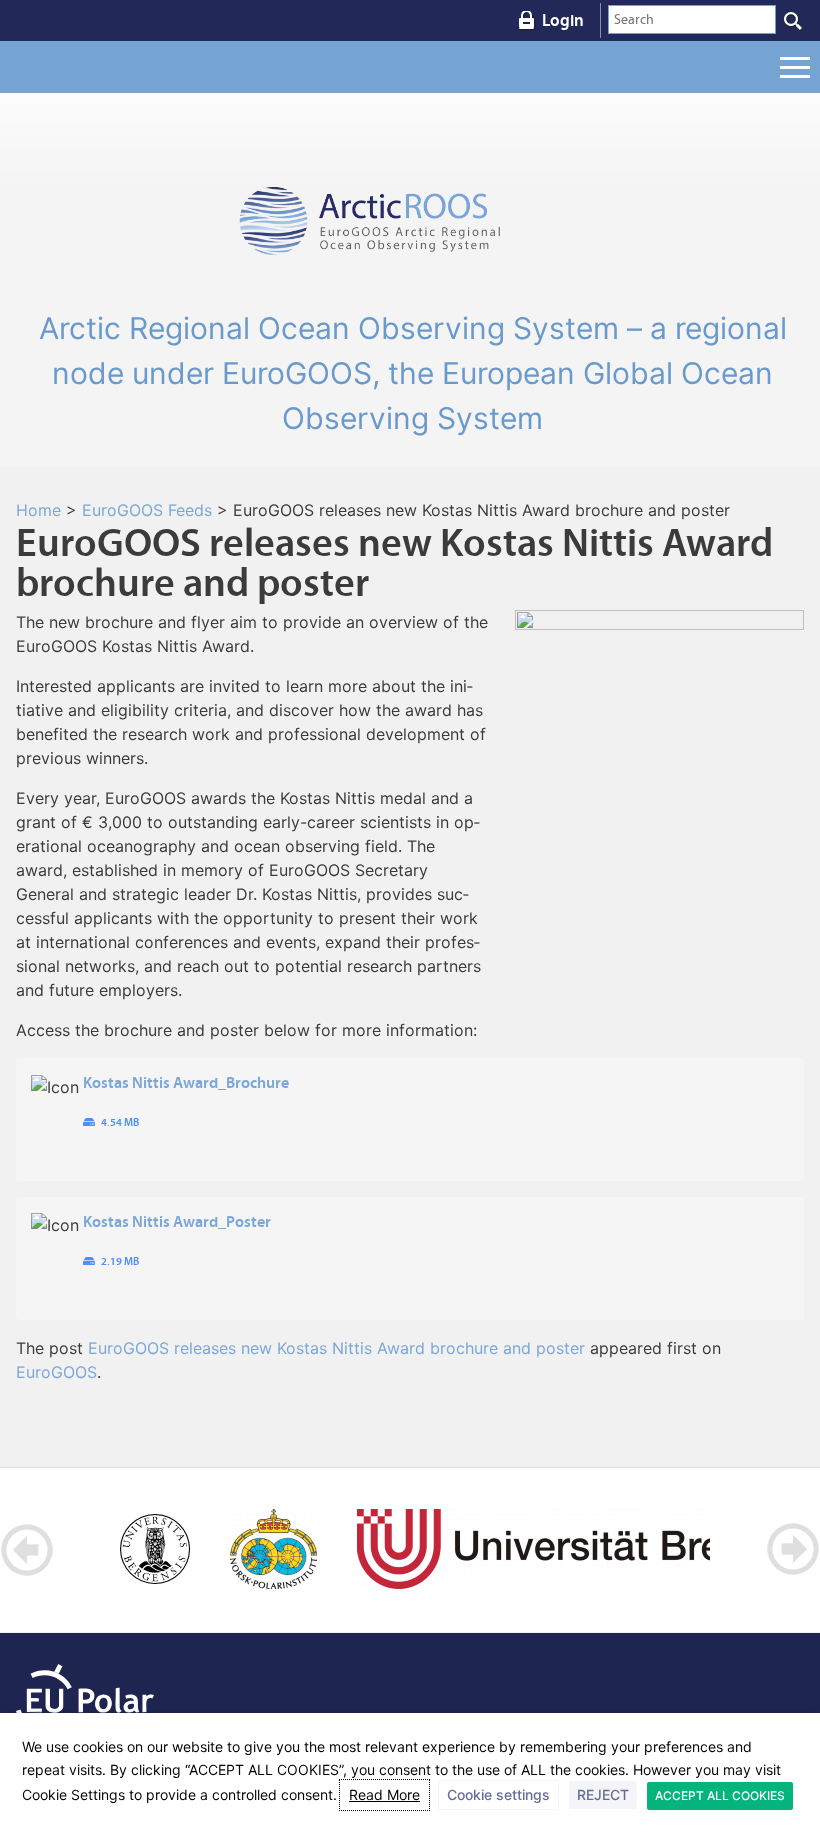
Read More (384, 1794)
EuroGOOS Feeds (147, 510)
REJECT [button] (603, 1794)
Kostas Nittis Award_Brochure (186, 1082)
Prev (27, 1549)
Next (792, 1549)
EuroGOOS (56, 1372)
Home (38, 510)
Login (563, 20)
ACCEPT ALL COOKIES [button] (720, 1795)
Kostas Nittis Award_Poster (177, 1221)
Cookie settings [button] (498, 1794)
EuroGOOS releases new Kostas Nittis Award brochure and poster (336, 1348)
